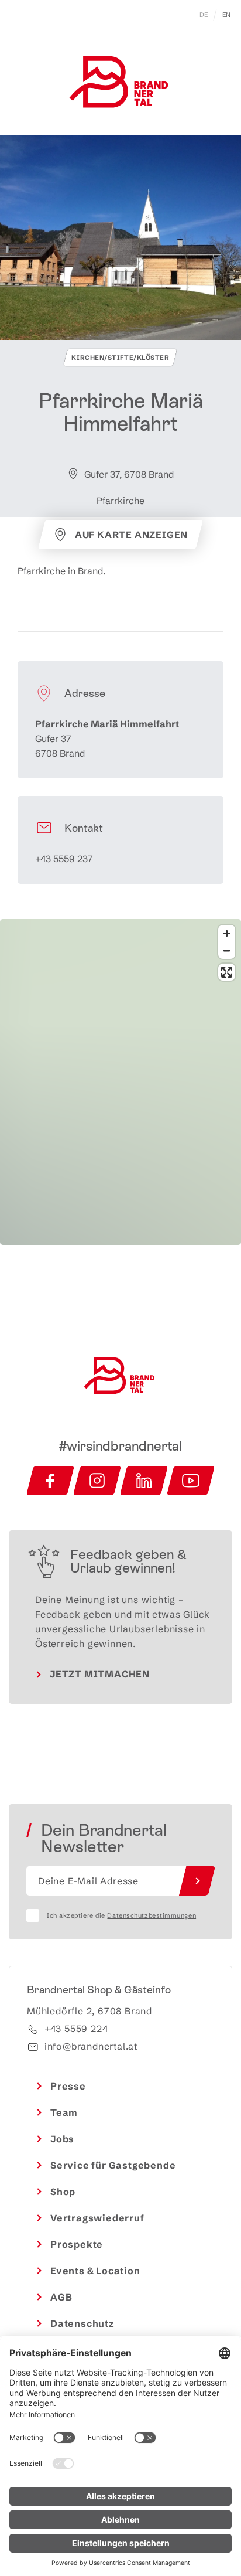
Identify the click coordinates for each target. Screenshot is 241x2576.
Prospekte (77, 2244)
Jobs (62, 2139)
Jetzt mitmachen (100, 1674)
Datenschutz (82, 2323)
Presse (68, 2086)
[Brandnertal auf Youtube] (191, 1481)
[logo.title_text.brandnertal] (120, 84)
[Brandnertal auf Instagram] (97, 1481)
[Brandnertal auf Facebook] (50, 1481)
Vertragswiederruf (97, 2218)
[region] (120, 1153)
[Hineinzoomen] (227, 933)
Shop (63, 2192)
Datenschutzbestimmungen (152, 1915)
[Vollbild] (227, 972)
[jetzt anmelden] (197, 1881)
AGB (61, 2297)
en (227, 15)
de (204, 15)
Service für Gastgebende (113, 2165)
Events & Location (95, 2271)
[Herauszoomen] (227, 950)
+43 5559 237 (64, 859)
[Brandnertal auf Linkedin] (144, 1481)
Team (64, 2112)
